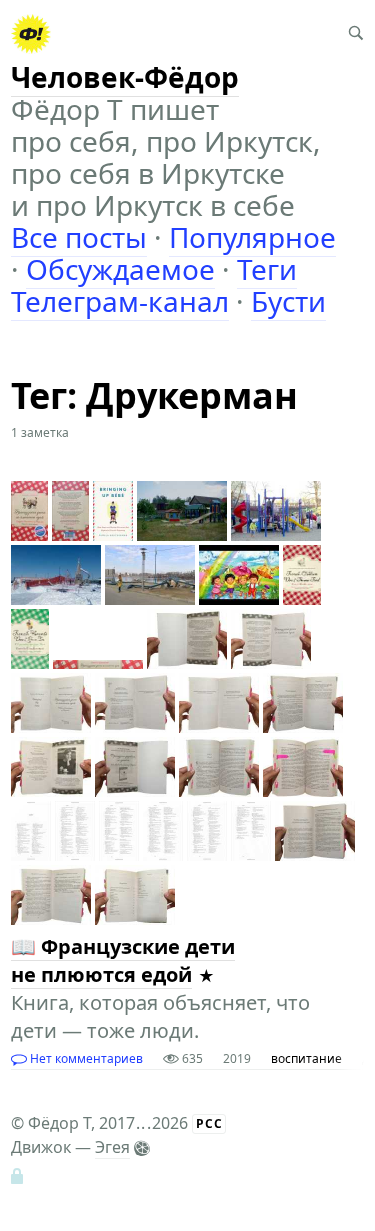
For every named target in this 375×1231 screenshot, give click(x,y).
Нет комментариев (85, 1058)
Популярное (252, 237)
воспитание (306, 1058)
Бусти (288, 301)
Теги (267, 269)
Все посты (79, 237)
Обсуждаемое (120, 269)
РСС (209, 1123)
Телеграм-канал (120, 301)
